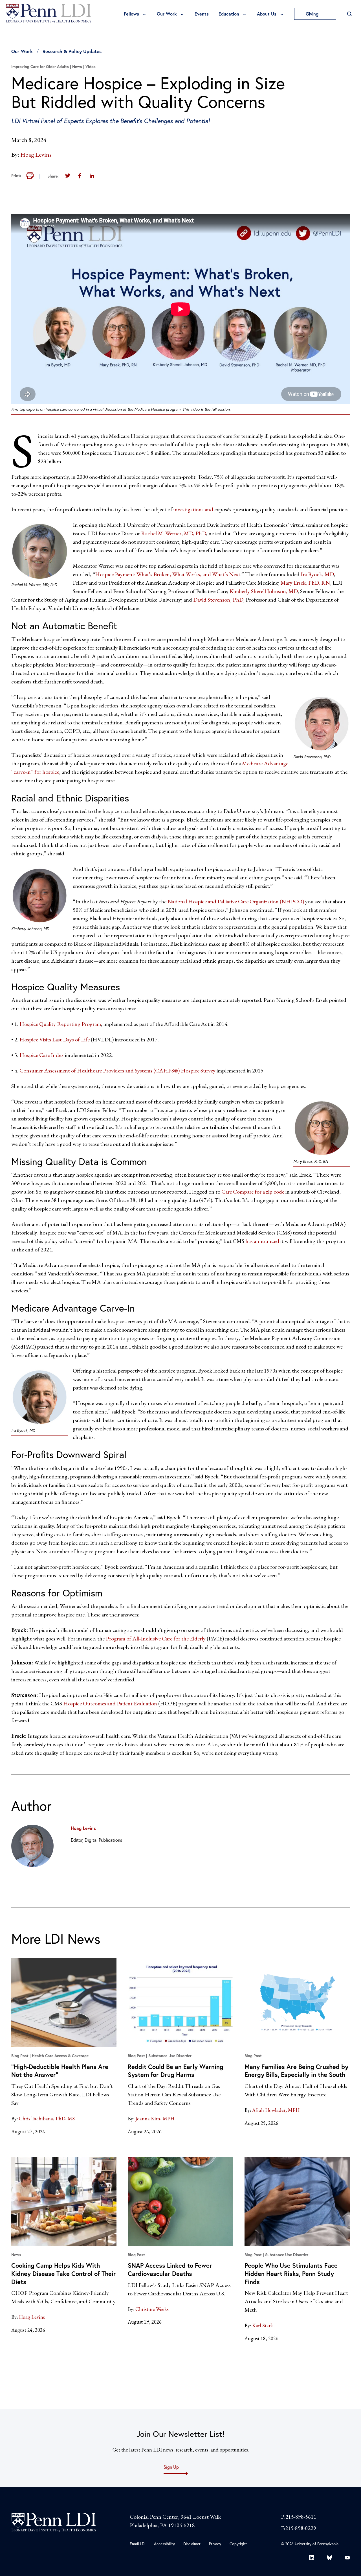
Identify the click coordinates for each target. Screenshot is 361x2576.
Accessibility (164, 2544)
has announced (262, 1241)
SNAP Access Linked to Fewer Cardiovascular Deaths (170, 2269)
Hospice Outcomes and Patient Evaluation (110, 1703)
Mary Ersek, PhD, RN (305, 583)
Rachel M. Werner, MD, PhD (173, 533)
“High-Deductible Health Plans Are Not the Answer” (60, 2071)
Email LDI (138, 2544)
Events (202, 14)
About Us (267, 14)
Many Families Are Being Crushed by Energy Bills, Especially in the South (296, 2071)
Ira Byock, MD (317, 574)
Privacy (215, 2544)
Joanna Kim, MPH (155, 2119)
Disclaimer (192, 2544)
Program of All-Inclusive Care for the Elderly (156, 1638)
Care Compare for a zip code (253, 1192)
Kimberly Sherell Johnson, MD (264, 591)
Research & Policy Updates (72, 51)
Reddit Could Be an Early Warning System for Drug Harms (176, 2071)
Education (229, 14)
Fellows (131, 14)
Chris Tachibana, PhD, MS (47, 2119)
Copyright (238, 2544)
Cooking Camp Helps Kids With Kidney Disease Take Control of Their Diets (64, 2273)
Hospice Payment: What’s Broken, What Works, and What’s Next (168, 574)
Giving (313, 14)
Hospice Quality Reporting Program (60, 1024)
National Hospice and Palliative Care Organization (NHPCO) (236, 901)
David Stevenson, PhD (218, 600)
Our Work (167, 14)
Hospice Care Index (42, 1055)
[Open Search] (349, 14)
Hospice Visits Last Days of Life (55, 1039)
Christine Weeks (152, 2309)
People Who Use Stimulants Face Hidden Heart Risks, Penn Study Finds (291, 2273)
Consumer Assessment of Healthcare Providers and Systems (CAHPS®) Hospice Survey (117, 1070)
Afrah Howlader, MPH (276, 2110)
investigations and (194, 509)
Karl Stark (263, 2325)
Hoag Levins (36, 155)
